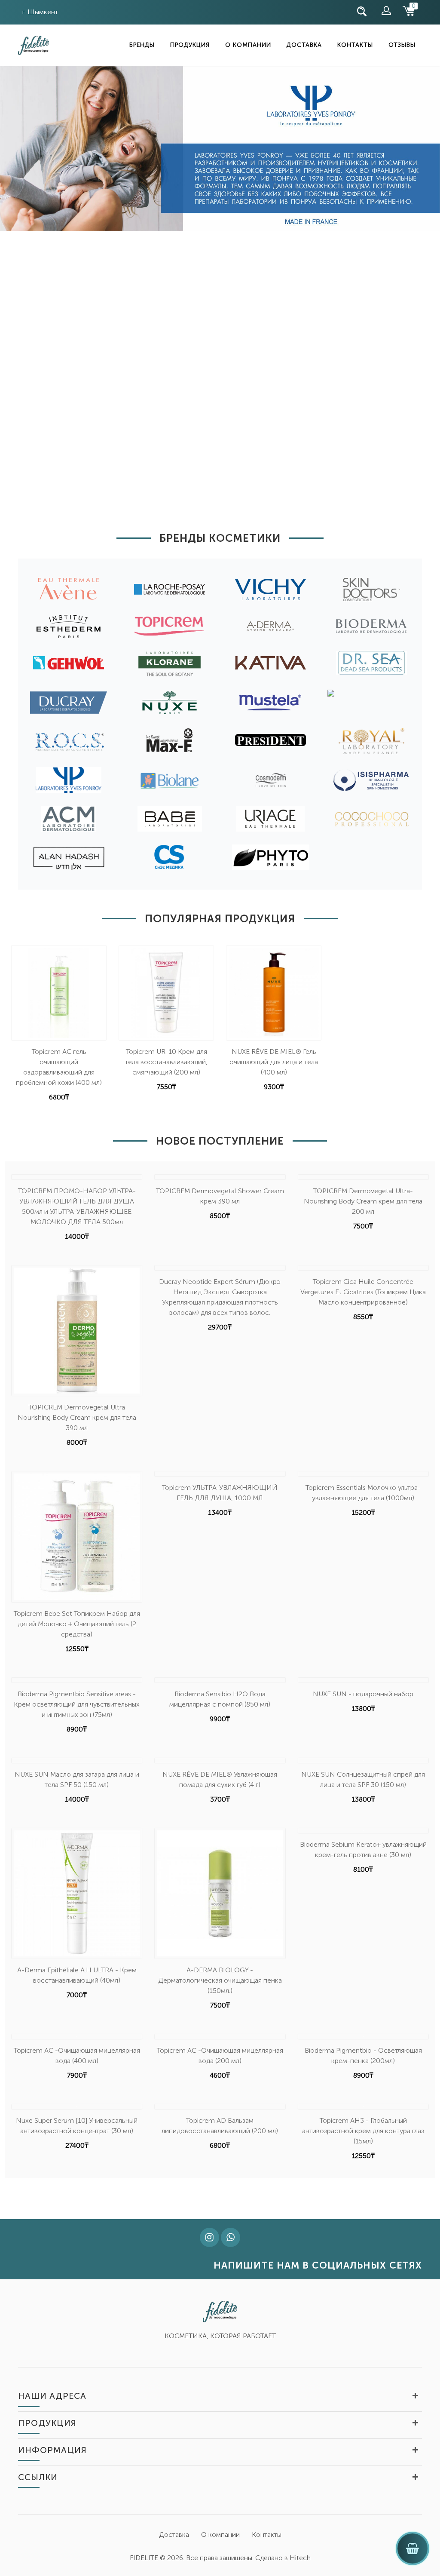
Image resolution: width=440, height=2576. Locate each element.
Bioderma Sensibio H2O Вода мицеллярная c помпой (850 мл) (220, 1699)
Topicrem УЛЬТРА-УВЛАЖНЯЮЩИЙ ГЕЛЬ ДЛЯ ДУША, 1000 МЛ (220, 1493)
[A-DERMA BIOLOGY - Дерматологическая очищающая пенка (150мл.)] (220, 1893)
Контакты (355, 45)
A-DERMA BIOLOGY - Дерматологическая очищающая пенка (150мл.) (220, 1980)
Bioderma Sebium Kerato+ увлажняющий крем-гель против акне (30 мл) (363, 1850)
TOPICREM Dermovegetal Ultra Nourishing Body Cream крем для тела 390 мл (77, 1417)
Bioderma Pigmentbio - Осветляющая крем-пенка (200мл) (363, 2056)
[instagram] (209, 2238)
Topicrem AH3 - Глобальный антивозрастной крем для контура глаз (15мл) (363, 2131)
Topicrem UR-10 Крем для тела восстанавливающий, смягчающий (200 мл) (166, 1062)
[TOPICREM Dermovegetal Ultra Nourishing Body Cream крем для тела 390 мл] (77, 1331)
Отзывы (402, 45)
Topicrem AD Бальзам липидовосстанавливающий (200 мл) (220, 2126)
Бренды (142, 45)
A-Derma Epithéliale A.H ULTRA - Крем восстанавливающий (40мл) (77, 1975)
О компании (248, 45)
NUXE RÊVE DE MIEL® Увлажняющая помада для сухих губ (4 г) (220, 1779)
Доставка (304, 45)
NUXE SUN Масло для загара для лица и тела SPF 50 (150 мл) (77, 1779)
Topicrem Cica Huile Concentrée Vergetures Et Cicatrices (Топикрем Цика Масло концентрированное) (363, 1292)
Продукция (190, 45)
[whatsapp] (231, 2238)
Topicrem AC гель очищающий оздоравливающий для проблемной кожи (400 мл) (59, 1067)
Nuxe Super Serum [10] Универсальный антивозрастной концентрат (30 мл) (77, 2126)
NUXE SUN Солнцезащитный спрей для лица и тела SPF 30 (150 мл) (363, 1779)
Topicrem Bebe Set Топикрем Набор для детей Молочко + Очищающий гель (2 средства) (77, 1624)
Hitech (300, 2558)
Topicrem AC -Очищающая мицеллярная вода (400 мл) (77, 2056)
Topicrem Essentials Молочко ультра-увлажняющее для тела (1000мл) (363, 1493)
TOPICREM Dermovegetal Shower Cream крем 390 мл (220, 1196)
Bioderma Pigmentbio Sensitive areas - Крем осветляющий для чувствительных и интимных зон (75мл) (77, 1704)
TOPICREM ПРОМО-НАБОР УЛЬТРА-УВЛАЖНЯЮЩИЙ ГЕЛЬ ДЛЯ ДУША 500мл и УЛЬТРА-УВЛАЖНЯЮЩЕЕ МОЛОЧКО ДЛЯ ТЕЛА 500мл (77, 1206)
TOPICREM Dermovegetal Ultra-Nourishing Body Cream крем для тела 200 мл (363, 1201)
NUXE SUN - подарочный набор (363, 1694)
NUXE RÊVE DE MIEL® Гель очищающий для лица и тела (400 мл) (274, 1062)
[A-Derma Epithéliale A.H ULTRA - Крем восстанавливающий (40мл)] (77, 1893)
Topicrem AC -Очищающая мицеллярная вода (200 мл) (220, 2056)
